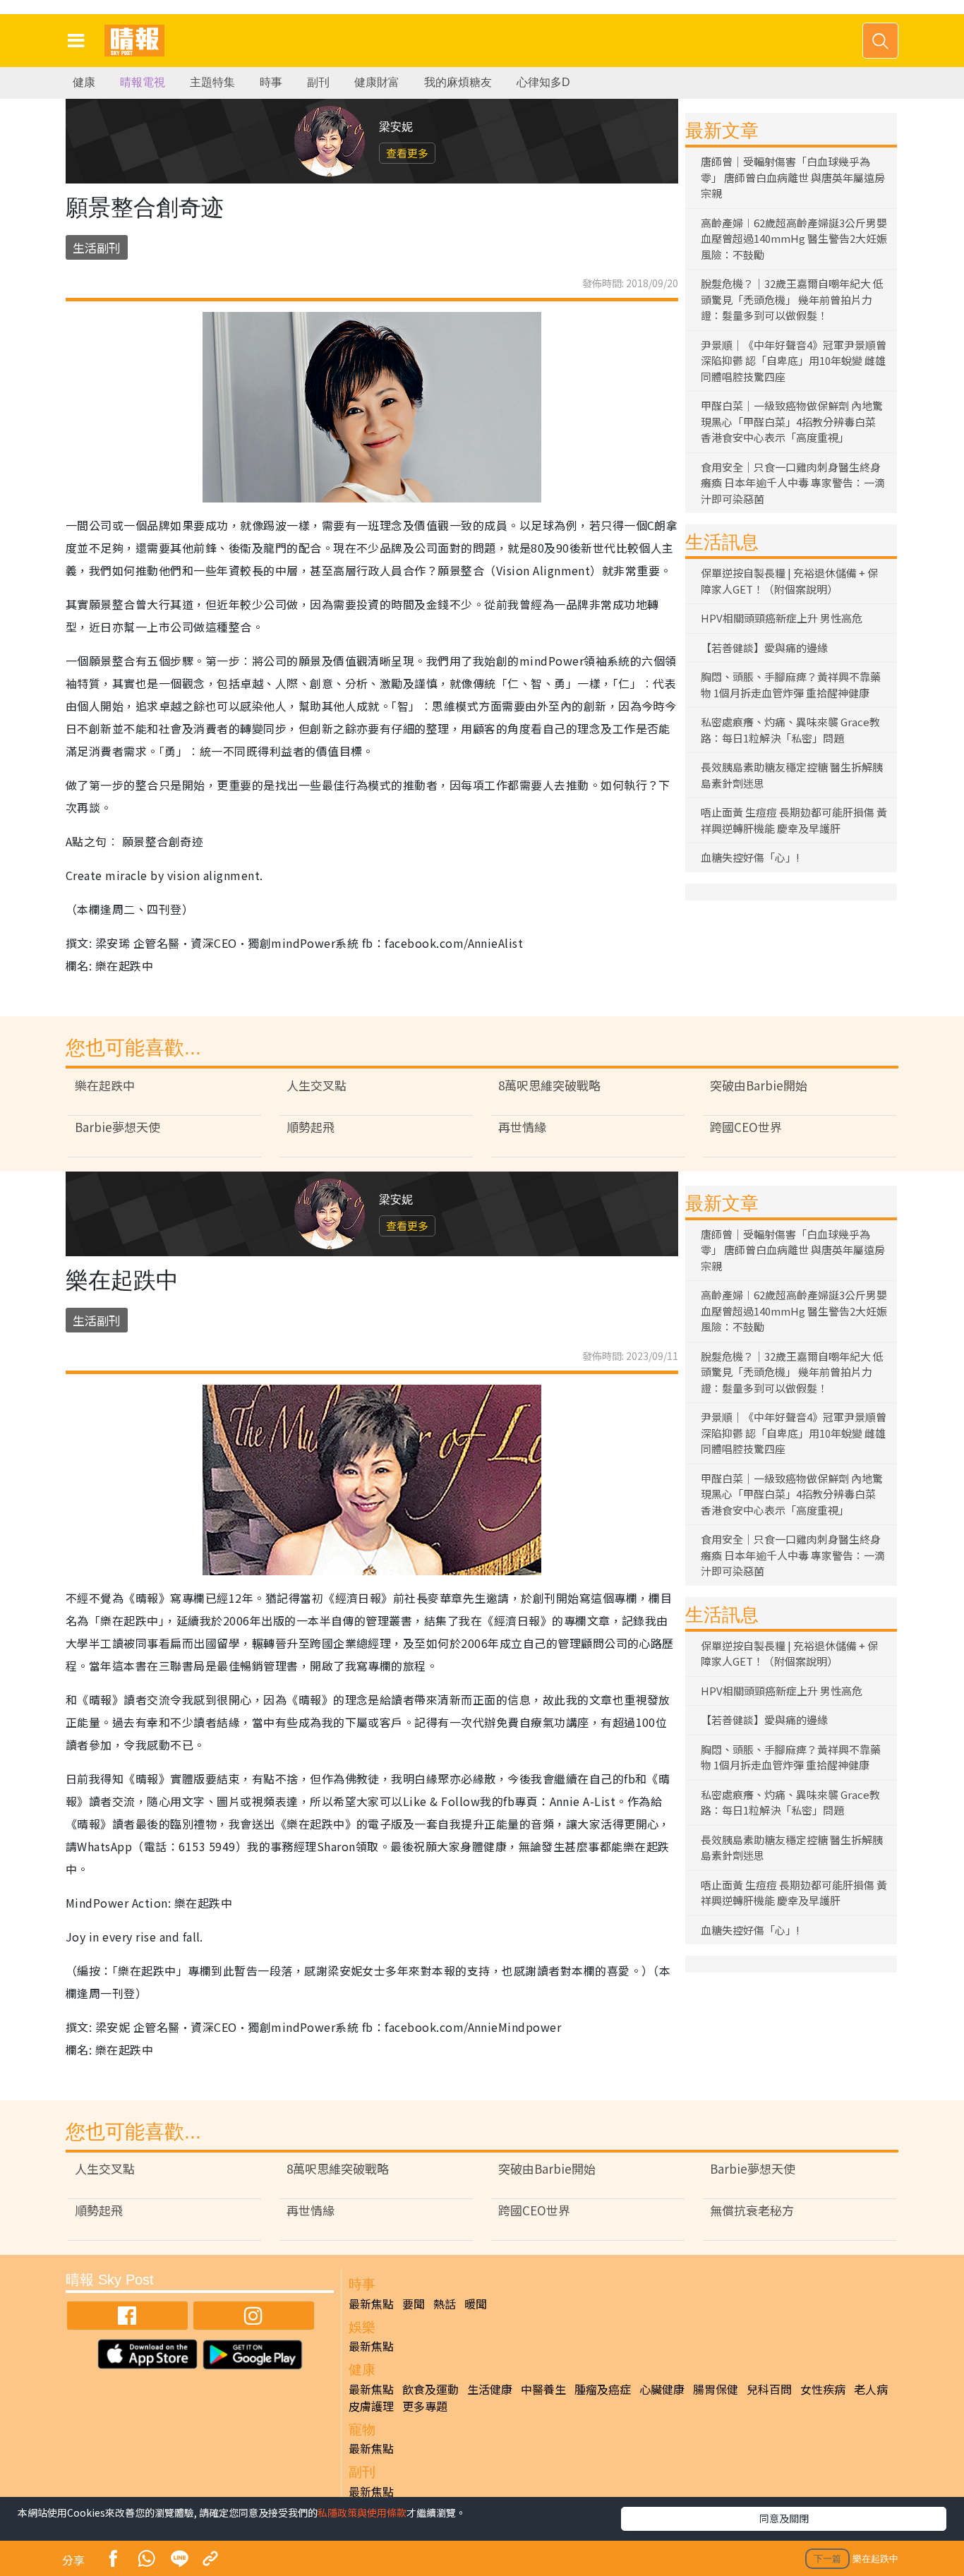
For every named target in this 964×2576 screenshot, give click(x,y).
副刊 (318, 82)
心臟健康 (662, 2389)
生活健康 (490, 2389)
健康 (84, 82)
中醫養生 (543, 2389)
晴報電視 (143, 82)
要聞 (414, 2304)
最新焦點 (371, 2304)
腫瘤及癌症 (603, 2389)
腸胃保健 (716, 2389)
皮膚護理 (371, 2406)
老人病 (871, 2389)
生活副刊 (97, 247)
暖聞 (476, 2304)
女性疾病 (823, 2389)
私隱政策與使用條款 (362, 2512)
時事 (271, 82)
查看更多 (407, 153)
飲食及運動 (430, 2389)
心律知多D (543, 82)
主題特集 (212, 82)
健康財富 (377, 82)
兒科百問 (769, 2389)
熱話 (445, 2304)
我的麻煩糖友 (458, 82)
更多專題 (425, 2406)
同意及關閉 (784, 2518)
